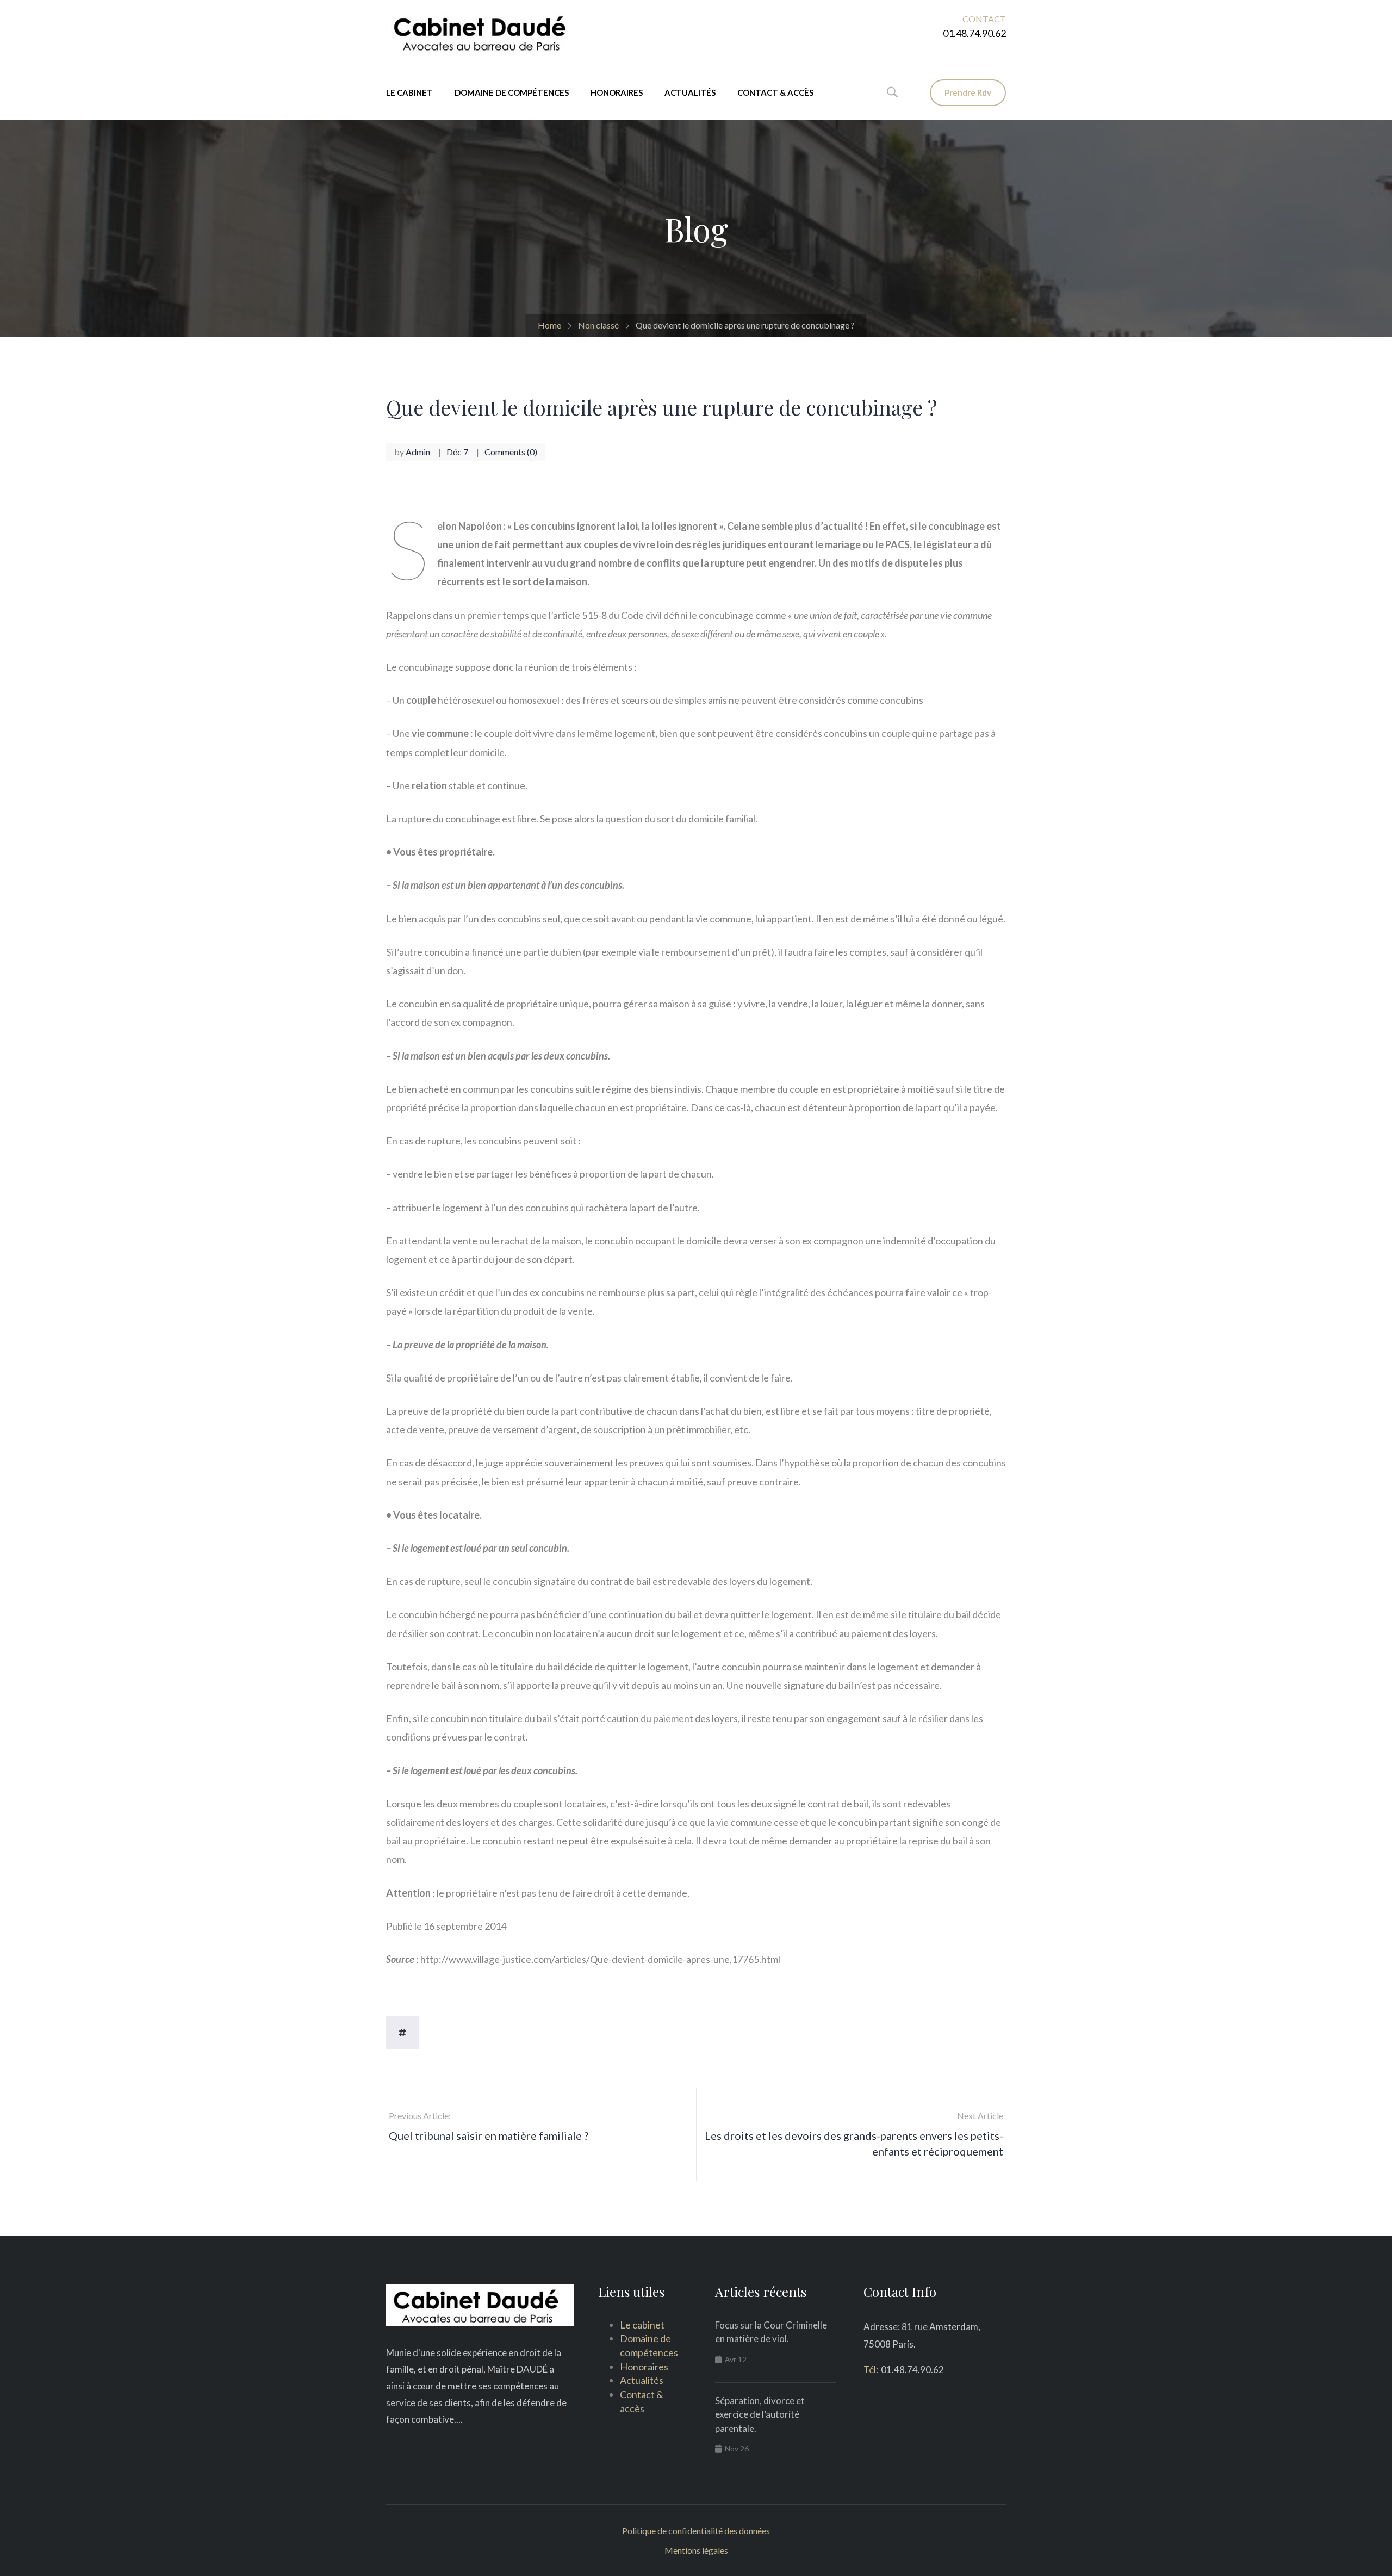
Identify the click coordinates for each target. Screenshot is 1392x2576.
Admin (418, 452)
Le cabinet (409, 92)
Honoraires (617, 92)
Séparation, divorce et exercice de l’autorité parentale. (760, 2414)
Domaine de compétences (512, 92)
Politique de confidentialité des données (696, 2531)
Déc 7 (457, 452)
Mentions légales (696, 2550)
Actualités (690, 92)
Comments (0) (511, 452)
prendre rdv (968, 92)
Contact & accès (775, 92)
